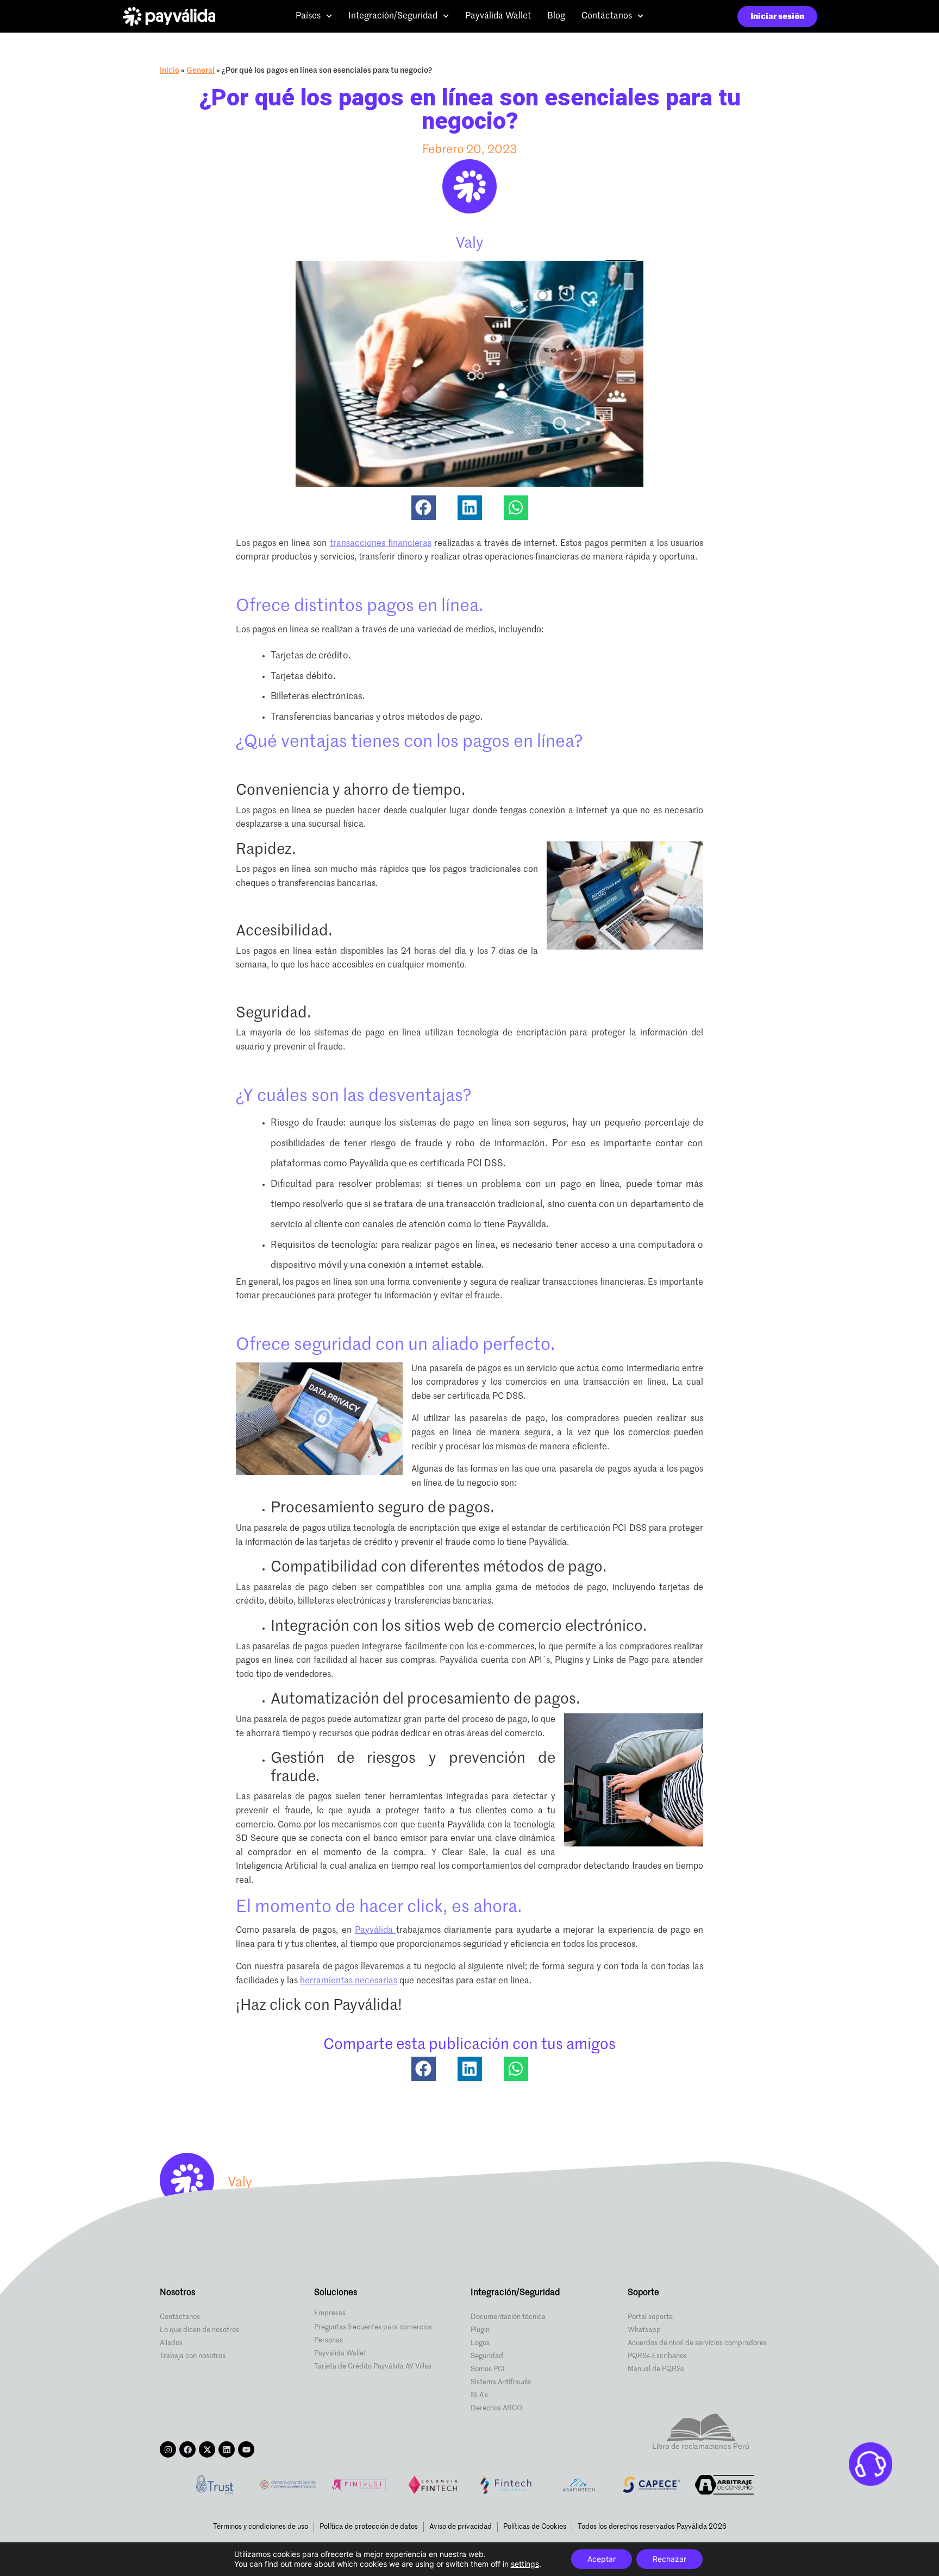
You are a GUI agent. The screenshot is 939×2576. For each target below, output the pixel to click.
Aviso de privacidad (461, 2527)
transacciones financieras (381, 544)
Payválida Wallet (498, 16)
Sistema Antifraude (501, 2382)
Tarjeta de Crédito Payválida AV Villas (373, 2367)
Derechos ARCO (496, 2408)
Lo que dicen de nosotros (199, 2330)
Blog (556, 16)
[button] (424, 508)
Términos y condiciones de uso (261, 2527)
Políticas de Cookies (535, 2527)
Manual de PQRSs (656, 2369)
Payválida (375, 1931)
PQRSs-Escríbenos (657, 2356)
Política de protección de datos (369, 2527)
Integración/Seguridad (393, 16)
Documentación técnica (508, 2317)
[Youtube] (246, 2449)
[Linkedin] (227, 2449)
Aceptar (602, 2559)
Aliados (171, 2343)
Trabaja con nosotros (193, 2356)
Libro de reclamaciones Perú (701, 2447)
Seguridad (487, 2356)
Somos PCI (488, 2369)
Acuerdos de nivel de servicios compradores (697, 2343)
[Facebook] (187, 2449)
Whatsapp (644, 2330)
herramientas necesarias (349, 1981)
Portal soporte (650, 2317)
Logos (480, 2343)
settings (525, 2564)
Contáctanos (607, 16)
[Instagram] (168, 2449)
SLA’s (479, 2395)
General (201, 71)
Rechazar (669, 2559)
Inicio (170, 71)
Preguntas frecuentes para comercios (373, 2327)
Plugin (480, 2330)
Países (308, 16)
